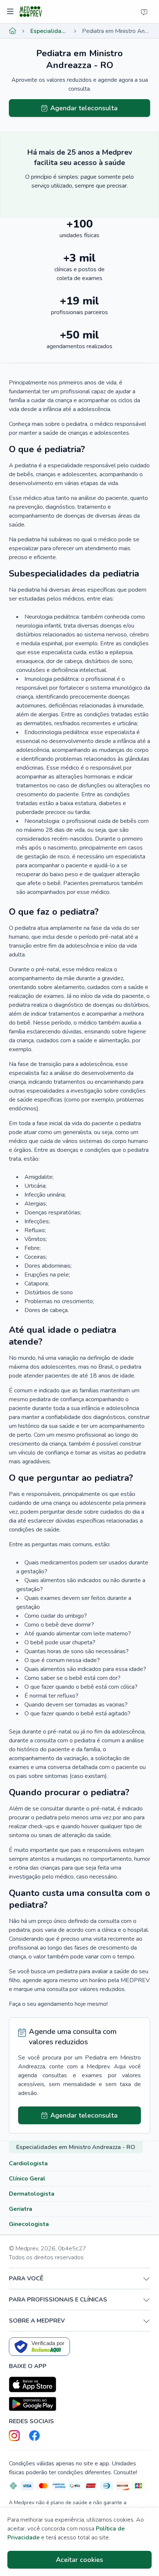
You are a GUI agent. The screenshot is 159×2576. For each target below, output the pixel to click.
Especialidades (49, 31)
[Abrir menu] (11, 12)
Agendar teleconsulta (84, 108)
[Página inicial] (13, 31)
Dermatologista (32, 2194)
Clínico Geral (27, 2179)
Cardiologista (28, 2163)
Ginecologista (29, 2224)
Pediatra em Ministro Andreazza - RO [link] (116, 31)
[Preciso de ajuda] (144, 12)
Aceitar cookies (79, 2560)
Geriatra (21, 2209)
